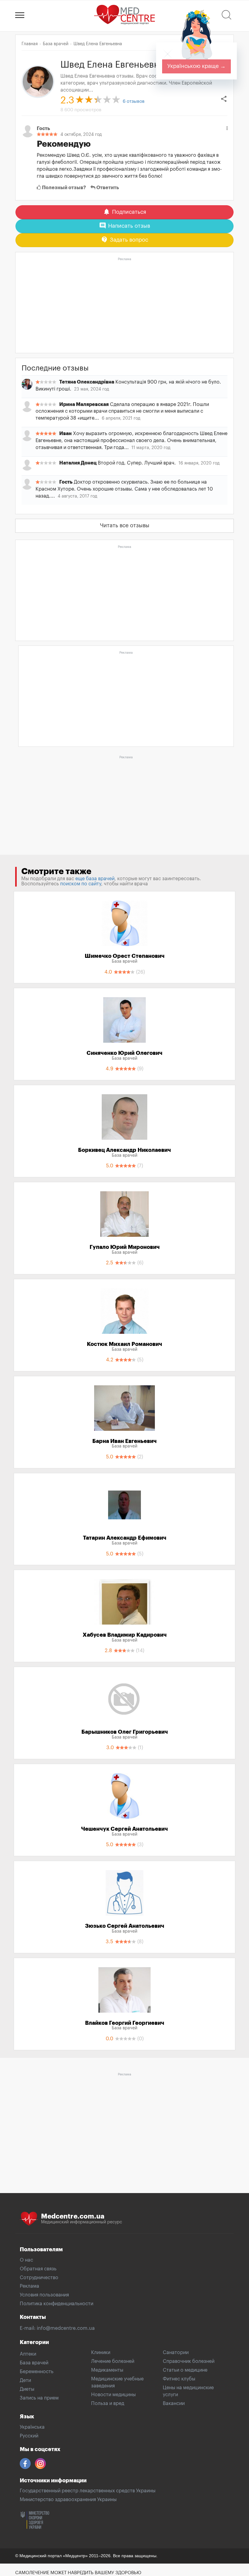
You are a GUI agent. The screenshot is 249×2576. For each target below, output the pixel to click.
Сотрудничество (39, 2278)
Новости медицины (113, 2395)
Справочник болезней (189, 2361)
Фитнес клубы (179, 2379)
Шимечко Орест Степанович (125, 958)
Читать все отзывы (125, 525)
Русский (29, 2436)
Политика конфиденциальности (56, 2304)
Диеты (27, 2389)
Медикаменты (107, 2370)
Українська (32, 2427)
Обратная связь (38, 2269)
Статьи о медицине (185, 2370)
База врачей (34, 2363)
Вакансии (174, 2403)
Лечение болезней (113, 2361)
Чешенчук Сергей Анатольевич (124, 1831)
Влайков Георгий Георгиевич (125, 2025)
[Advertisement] (124, 306)
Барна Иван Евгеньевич (124, 1444)
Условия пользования (44, 2295)
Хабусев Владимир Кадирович (125, 1637)
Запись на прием (39, 2398)
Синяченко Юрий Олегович (124, 1055)
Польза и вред (108, 2403)
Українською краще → (196, 66)
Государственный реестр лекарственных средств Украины (88, 2491)
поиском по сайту (81, 884)
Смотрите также (56, 871)
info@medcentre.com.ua (66, 2328)
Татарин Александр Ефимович (125, 1540)
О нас (26, 2260)
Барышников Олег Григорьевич (125, 1734)
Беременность (37, 2372)
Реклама (29, 2286)
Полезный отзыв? (63, 188)
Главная (30, 44)
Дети (25, 2380)
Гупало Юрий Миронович (125, 1249)
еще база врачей (95, 879)
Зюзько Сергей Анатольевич (125, 1928)
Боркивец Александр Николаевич (124, 1152)
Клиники (101, 2353)
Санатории (176, 2353)
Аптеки (28, 2354)
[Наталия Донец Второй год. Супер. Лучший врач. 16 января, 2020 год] (124, 469)
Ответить (107, 188)
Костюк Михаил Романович (124, 1347)
